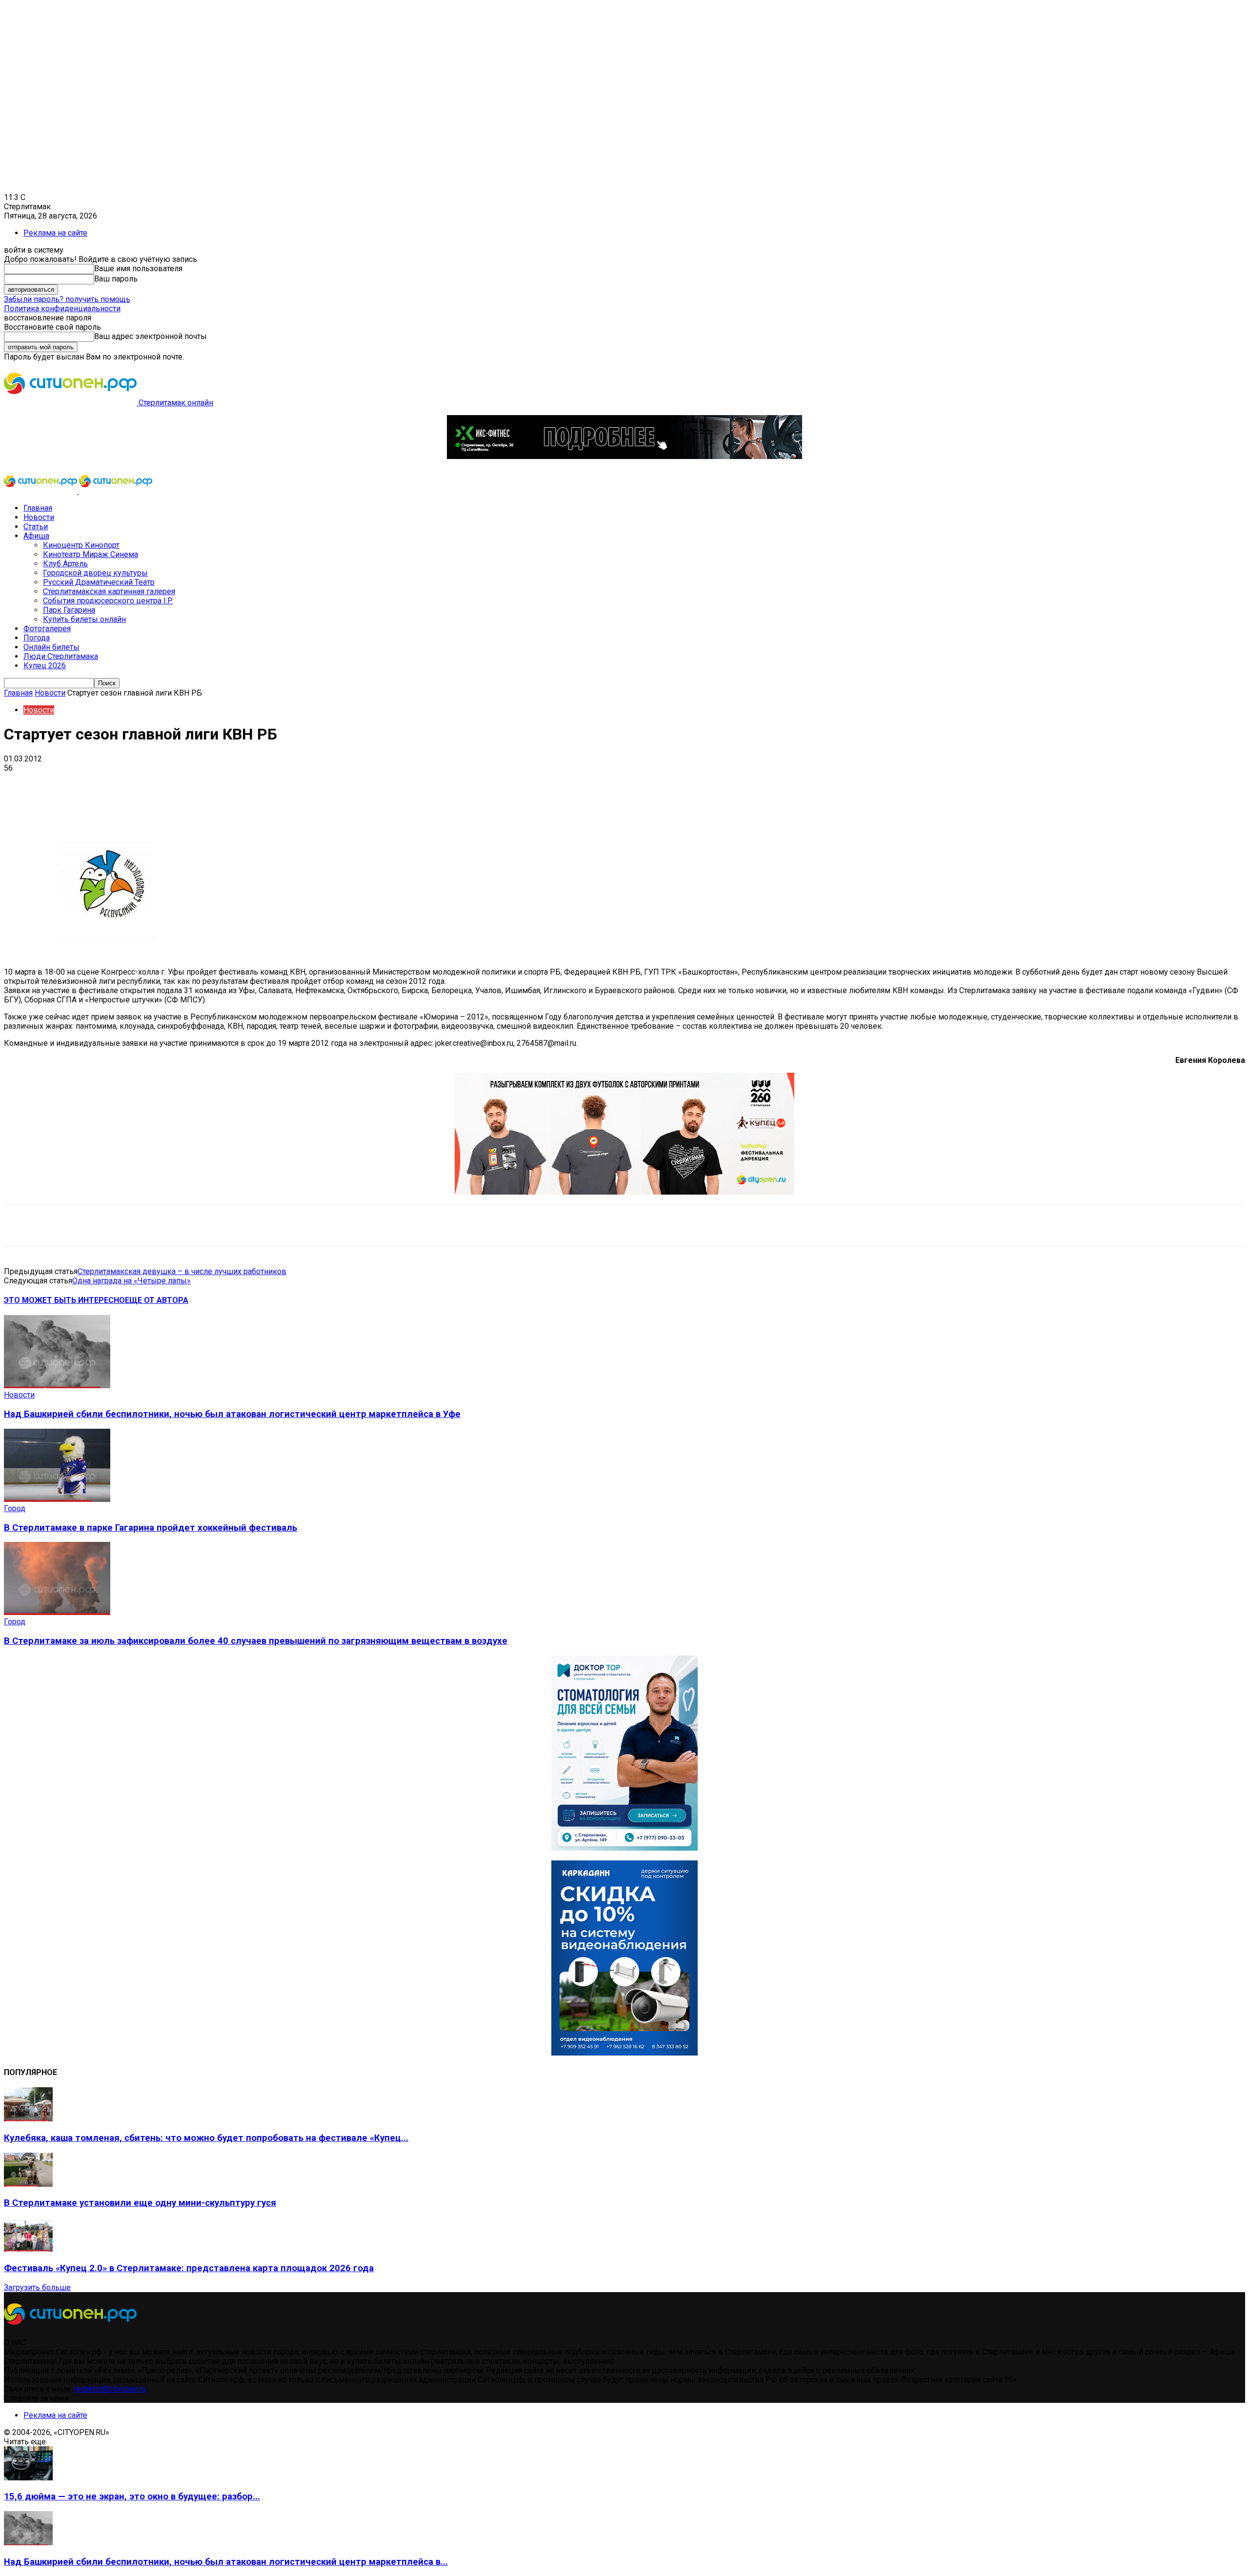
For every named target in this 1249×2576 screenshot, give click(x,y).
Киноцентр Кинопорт (81, 545)
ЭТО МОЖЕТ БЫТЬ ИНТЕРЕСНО (64, 1300)
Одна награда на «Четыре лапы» (131, 1281)
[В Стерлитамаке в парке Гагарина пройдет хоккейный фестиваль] (57, 1499)
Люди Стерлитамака (61, 656)
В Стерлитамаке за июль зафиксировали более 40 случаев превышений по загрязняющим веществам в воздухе (256, 1641)
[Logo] (41, 491)
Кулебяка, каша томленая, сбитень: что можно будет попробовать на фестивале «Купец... (206, 2138)
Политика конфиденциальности (62, 309)
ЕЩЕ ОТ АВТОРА (157, 1300)
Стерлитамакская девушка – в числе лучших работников (182, 1271)
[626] (624, 1192)
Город (15, 1508)
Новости (39, 517)
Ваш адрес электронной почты (151, 336)
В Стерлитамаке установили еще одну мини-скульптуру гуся (140, 2203)
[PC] (624, 456)
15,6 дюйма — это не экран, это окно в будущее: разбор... (132, 2496)
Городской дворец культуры (95, 573)
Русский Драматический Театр (99, 582)
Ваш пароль (116, 279)
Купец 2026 (45, 666)
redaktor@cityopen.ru (110, 2389)
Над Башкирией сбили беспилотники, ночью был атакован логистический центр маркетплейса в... (226, 2562)
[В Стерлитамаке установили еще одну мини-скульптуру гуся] (28, 2184)
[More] (307, 783)
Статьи (36, 527)
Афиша (36, 536)
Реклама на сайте (55, 233)
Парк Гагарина (69, 610)
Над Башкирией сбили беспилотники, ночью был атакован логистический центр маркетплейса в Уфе (232, 1414)
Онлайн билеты (51, 647)
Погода (37, 638)
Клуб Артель (65, 564)
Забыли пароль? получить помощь (67, 299)
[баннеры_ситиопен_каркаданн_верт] (624, 2053)
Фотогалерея (47, 629)
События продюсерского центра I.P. (108, 601)
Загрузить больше (37, 2287)
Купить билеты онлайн (84, 619)
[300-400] (624, 1848)
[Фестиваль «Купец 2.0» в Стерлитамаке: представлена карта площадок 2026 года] (28, 2249)
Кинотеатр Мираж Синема (91, 554)
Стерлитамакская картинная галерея (109, 591)
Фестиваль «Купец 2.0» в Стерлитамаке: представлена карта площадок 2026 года (189, 2268)
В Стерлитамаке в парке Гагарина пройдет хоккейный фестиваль (151, 1528)
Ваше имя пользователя (138, 269)
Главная (38, 508)
